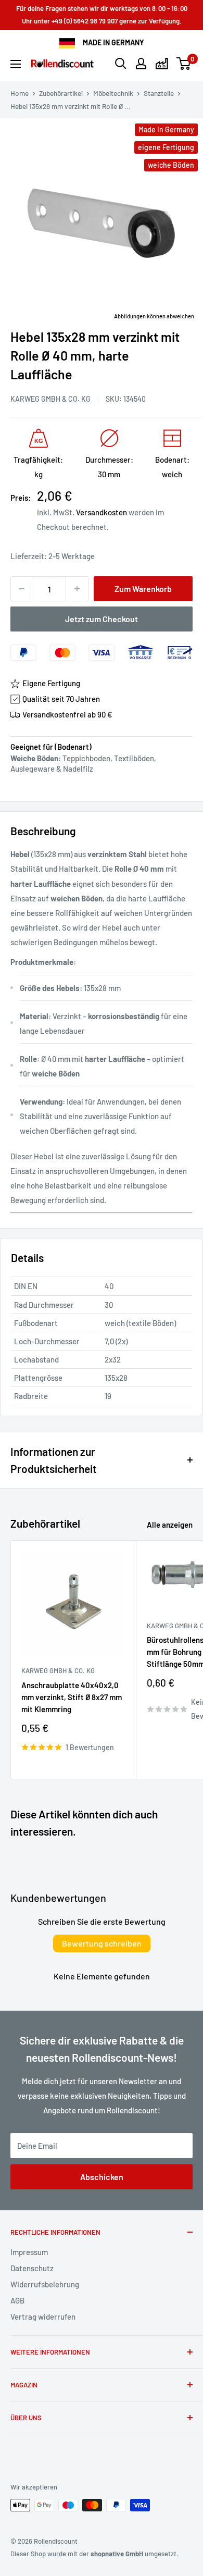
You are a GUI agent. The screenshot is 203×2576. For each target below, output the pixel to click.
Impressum (29, 2252)
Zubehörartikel (61, 93)
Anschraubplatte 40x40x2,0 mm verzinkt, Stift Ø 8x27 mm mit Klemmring (72, 1697)
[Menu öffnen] (16, 64)
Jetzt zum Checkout (102, 619)
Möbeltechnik (113, 93)
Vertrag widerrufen (43, 2317)
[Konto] (141, 64)
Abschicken (102, 2177)
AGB (17, 2300)
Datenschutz (32, 2268)
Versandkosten (102, 512)
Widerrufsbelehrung (45, 2284)
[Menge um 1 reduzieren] (22, 589)
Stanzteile (159, 93)
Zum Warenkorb (143, 589)
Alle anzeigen (170, 1525)
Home (20, 93)
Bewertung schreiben (102, 1943)
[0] (184, 64)
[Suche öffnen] (121, 64)
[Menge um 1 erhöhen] (77, 589)
